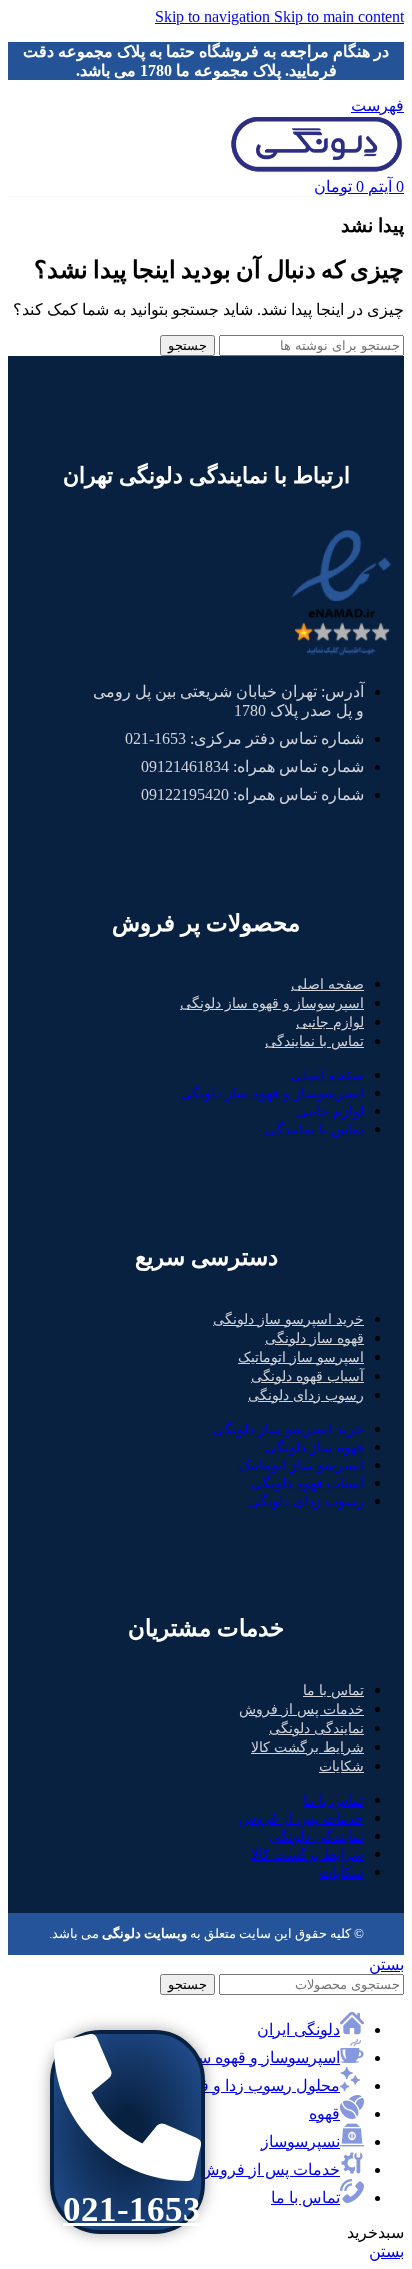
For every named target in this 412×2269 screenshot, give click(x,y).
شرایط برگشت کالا (307, 1747)
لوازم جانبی (330, 1022)
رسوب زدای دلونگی (306, 1395)
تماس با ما (333, 1690)
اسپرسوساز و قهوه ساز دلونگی (272, 1003)
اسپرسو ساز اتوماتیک (301, 1357)
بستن (386, 1964)
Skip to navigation (214, 16)
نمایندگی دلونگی (316, 1728)
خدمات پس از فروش (301, 1709)
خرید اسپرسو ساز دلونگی (288, 1319)
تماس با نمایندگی (314, 1041)
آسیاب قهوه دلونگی (307, 1376)
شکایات (341, 1766)
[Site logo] (316, 167)
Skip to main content (339, 16)
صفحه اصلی (327, 984)
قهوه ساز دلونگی (314, 1338)
